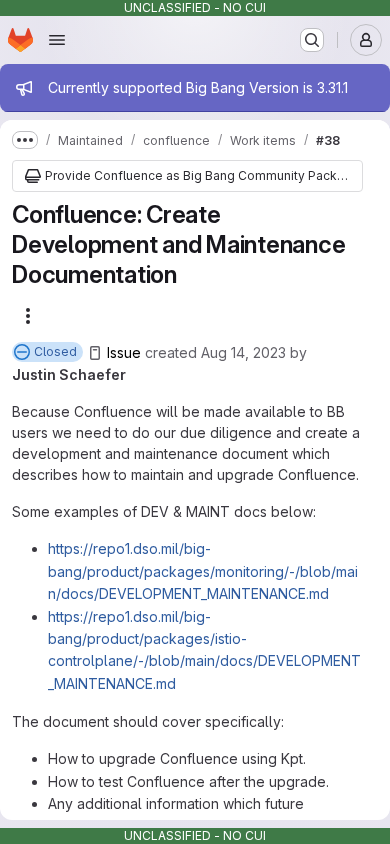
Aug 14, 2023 (243, 352)
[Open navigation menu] (57, 40)
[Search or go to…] (312, 40)
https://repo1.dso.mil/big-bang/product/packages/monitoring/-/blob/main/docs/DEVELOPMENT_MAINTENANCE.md (203, 571)
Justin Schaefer (69, 374)
